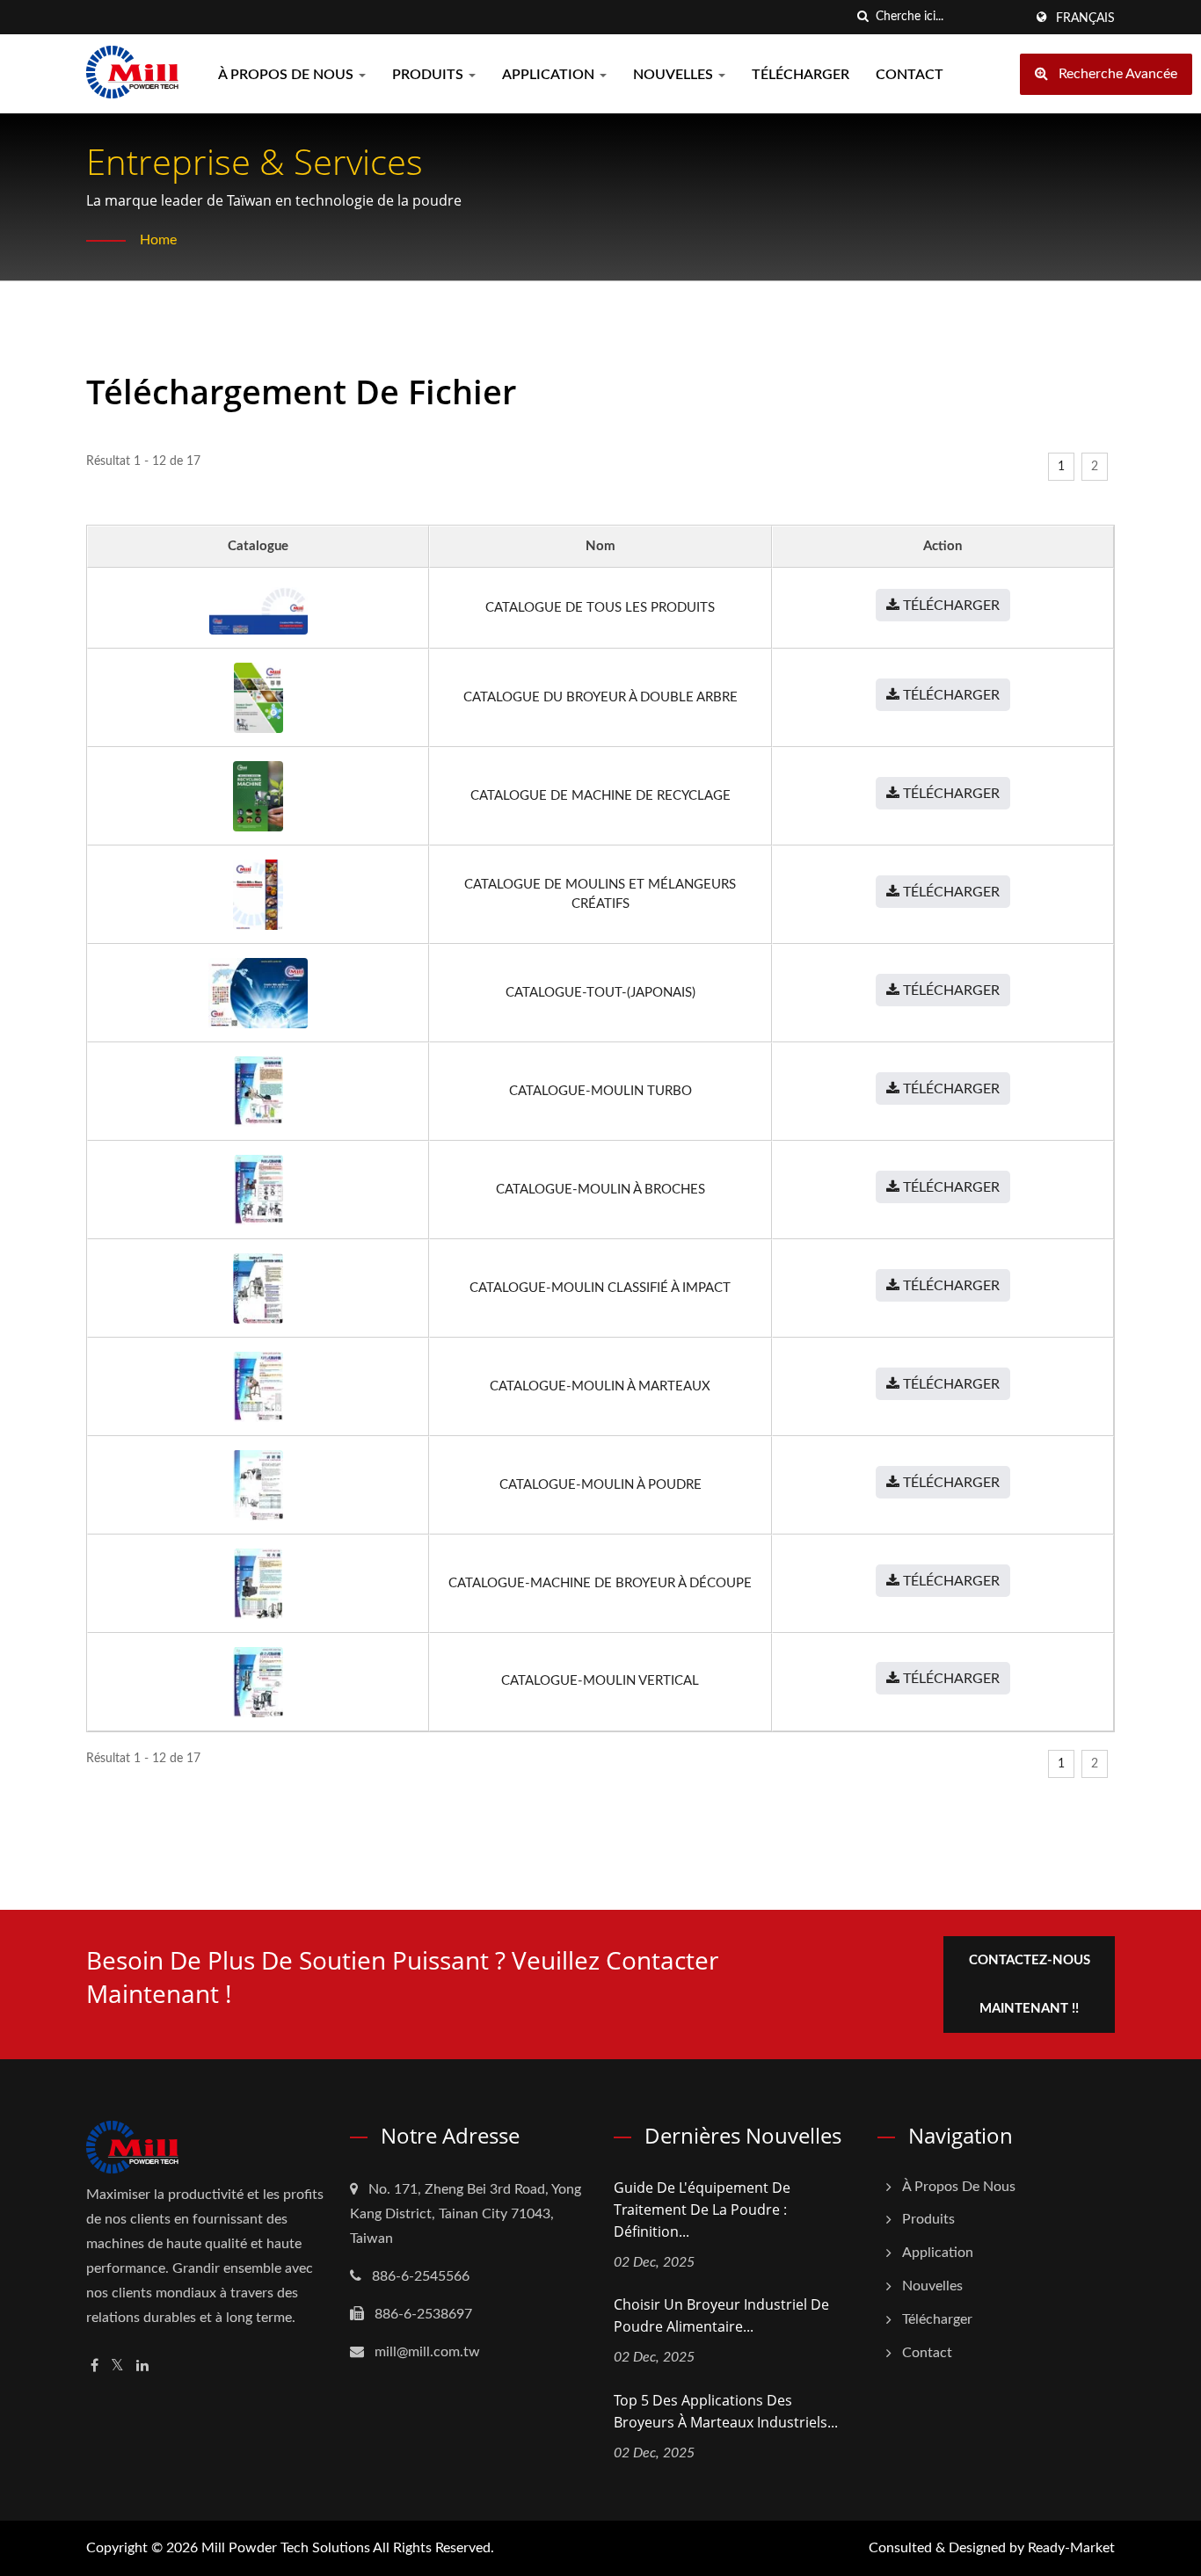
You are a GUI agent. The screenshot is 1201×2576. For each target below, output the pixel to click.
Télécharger (801, 75)
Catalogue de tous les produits (600, 608)
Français (1085, 18)
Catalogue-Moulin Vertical (600, 1681)
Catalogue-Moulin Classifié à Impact (600, 1288)
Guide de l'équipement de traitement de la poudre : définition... (702, 2210)
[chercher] (863, 17)
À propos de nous (288, 75)
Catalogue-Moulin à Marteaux (600, 1386)
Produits (429, 75)
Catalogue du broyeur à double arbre (600, 697)
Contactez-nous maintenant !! (1030, 1985)
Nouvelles (675, 75)
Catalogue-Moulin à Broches (600, 1190)
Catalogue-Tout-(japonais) (600, 993)
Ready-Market (1071, 2548)
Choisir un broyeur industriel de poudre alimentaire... (721, 2315)
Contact (910, 75)
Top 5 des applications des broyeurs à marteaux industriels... (726, 2411)
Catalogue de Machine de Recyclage (600, 796)
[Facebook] (95, 2366)
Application (550, 75)
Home (158, 240)
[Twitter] (117, 2366)
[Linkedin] (142, 2366)
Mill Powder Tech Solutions (286, 2548)
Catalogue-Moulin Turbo (600, 1091)
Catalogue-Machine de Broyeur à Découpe (600, 1583)
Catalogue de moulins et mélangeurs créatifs (600, 894)
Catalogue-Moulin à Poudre (600, 1485)
